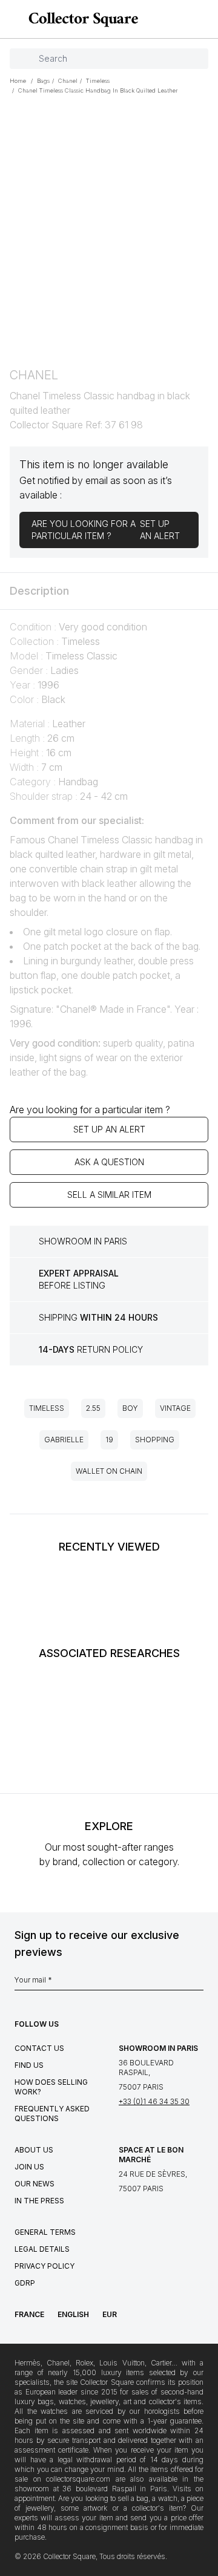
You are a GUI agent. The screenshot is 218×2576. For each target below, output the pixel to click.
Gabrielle (64, 1440)
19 (109, 1440)
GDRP (25, 2283)
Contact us (39, 2048)
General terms (45, 2232)
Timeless (47, 1408)
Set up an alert (109, 1129)
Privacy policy (45, 2266)
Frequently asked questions (52, 2113)
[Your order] (187, 19)
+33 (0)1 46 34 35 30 (154, 2101)
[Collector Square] (80, 19)
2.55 (93, 1408)
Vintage (175, 1408)
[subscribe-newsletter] (197, 1983)
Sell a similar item (109, 1195)
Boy (130, 1408)
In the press (39, 2201)
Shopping (155, 1440)
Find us (29, 2065)
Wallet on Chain (109, 1471)
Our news (35, 2184)
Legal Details (42, 2249)
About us (34, 2150)
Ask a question (109, 1162)
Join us (29, 2167)
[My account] (205, 19)
